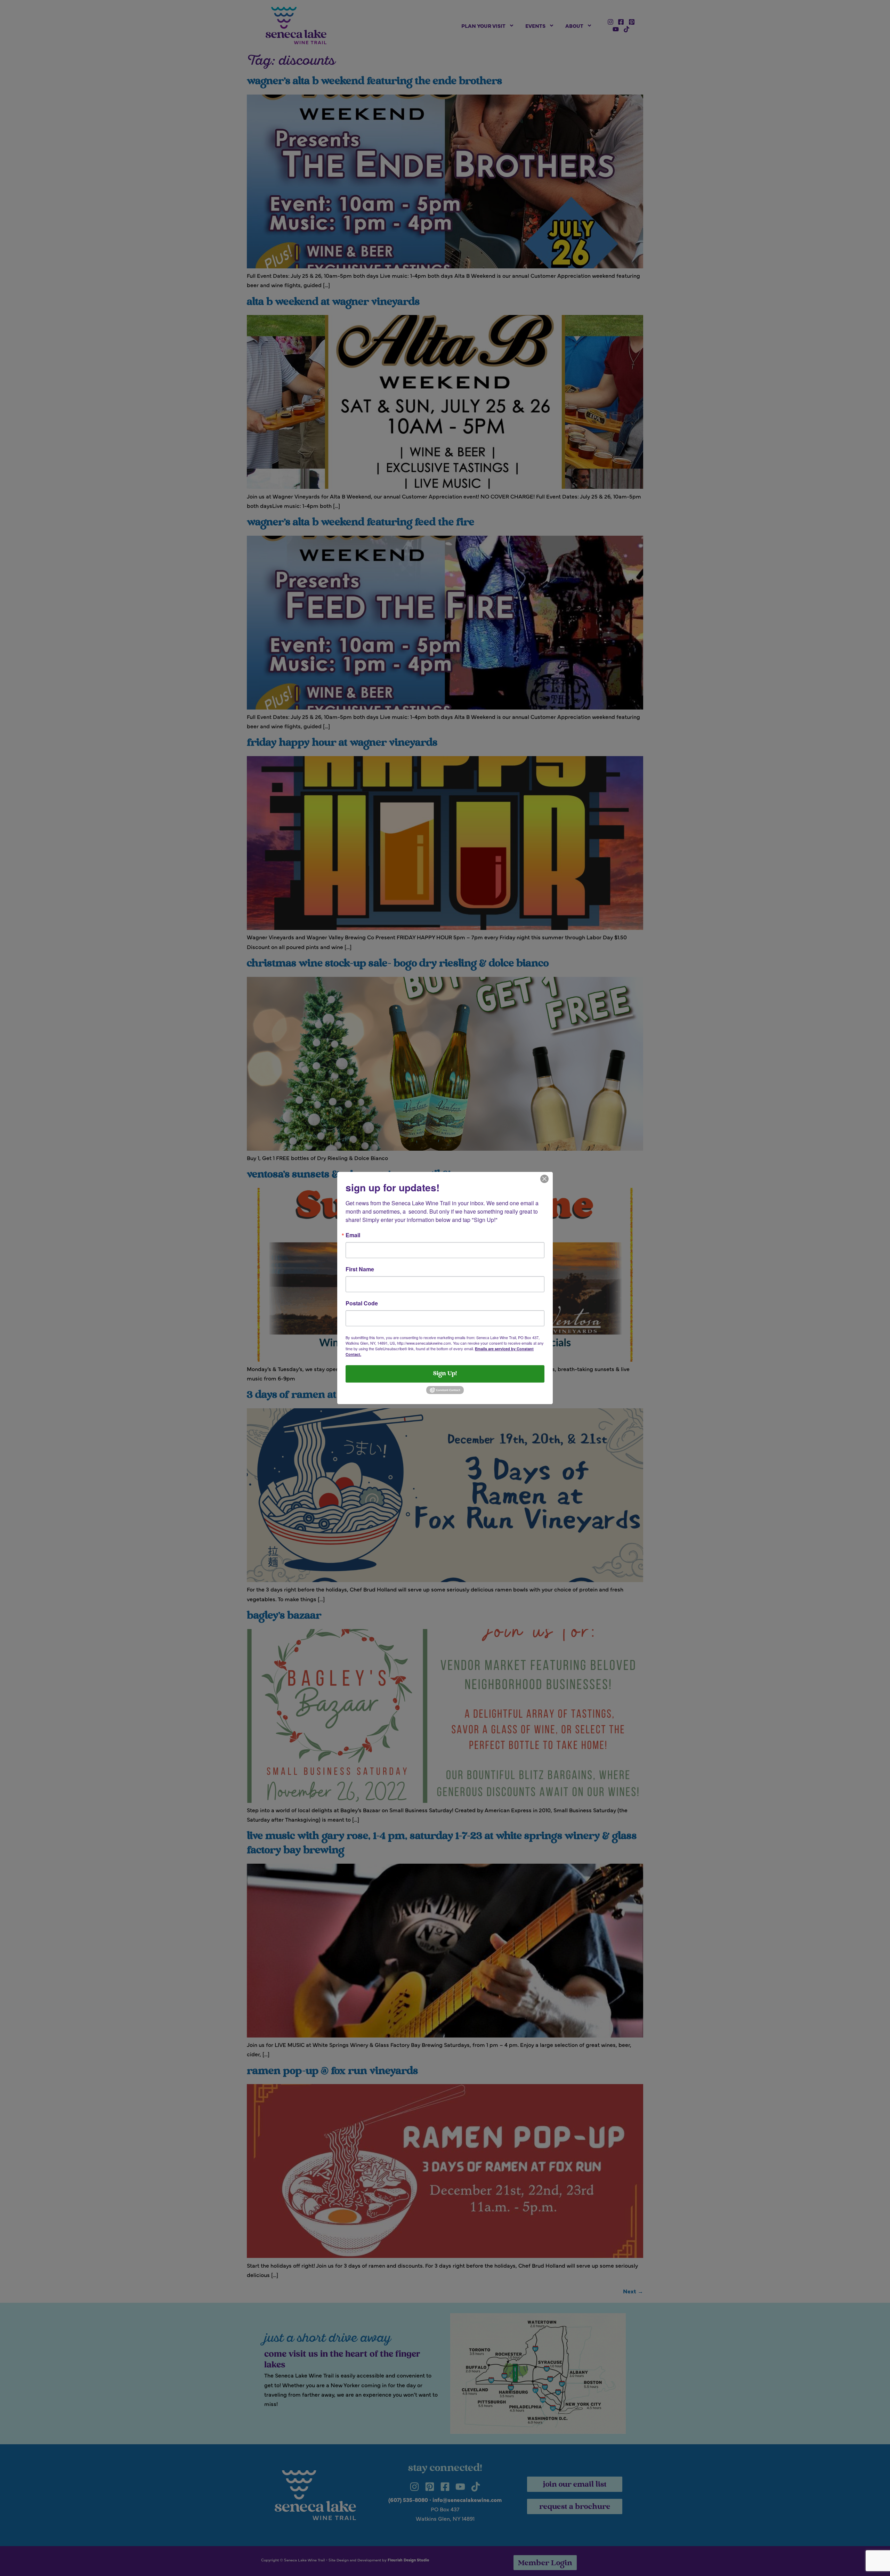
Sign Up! (445, 1374)
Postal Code (362, 1303)
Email (353, 1235)
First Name (360, 1269)
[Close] (544, 1178)
